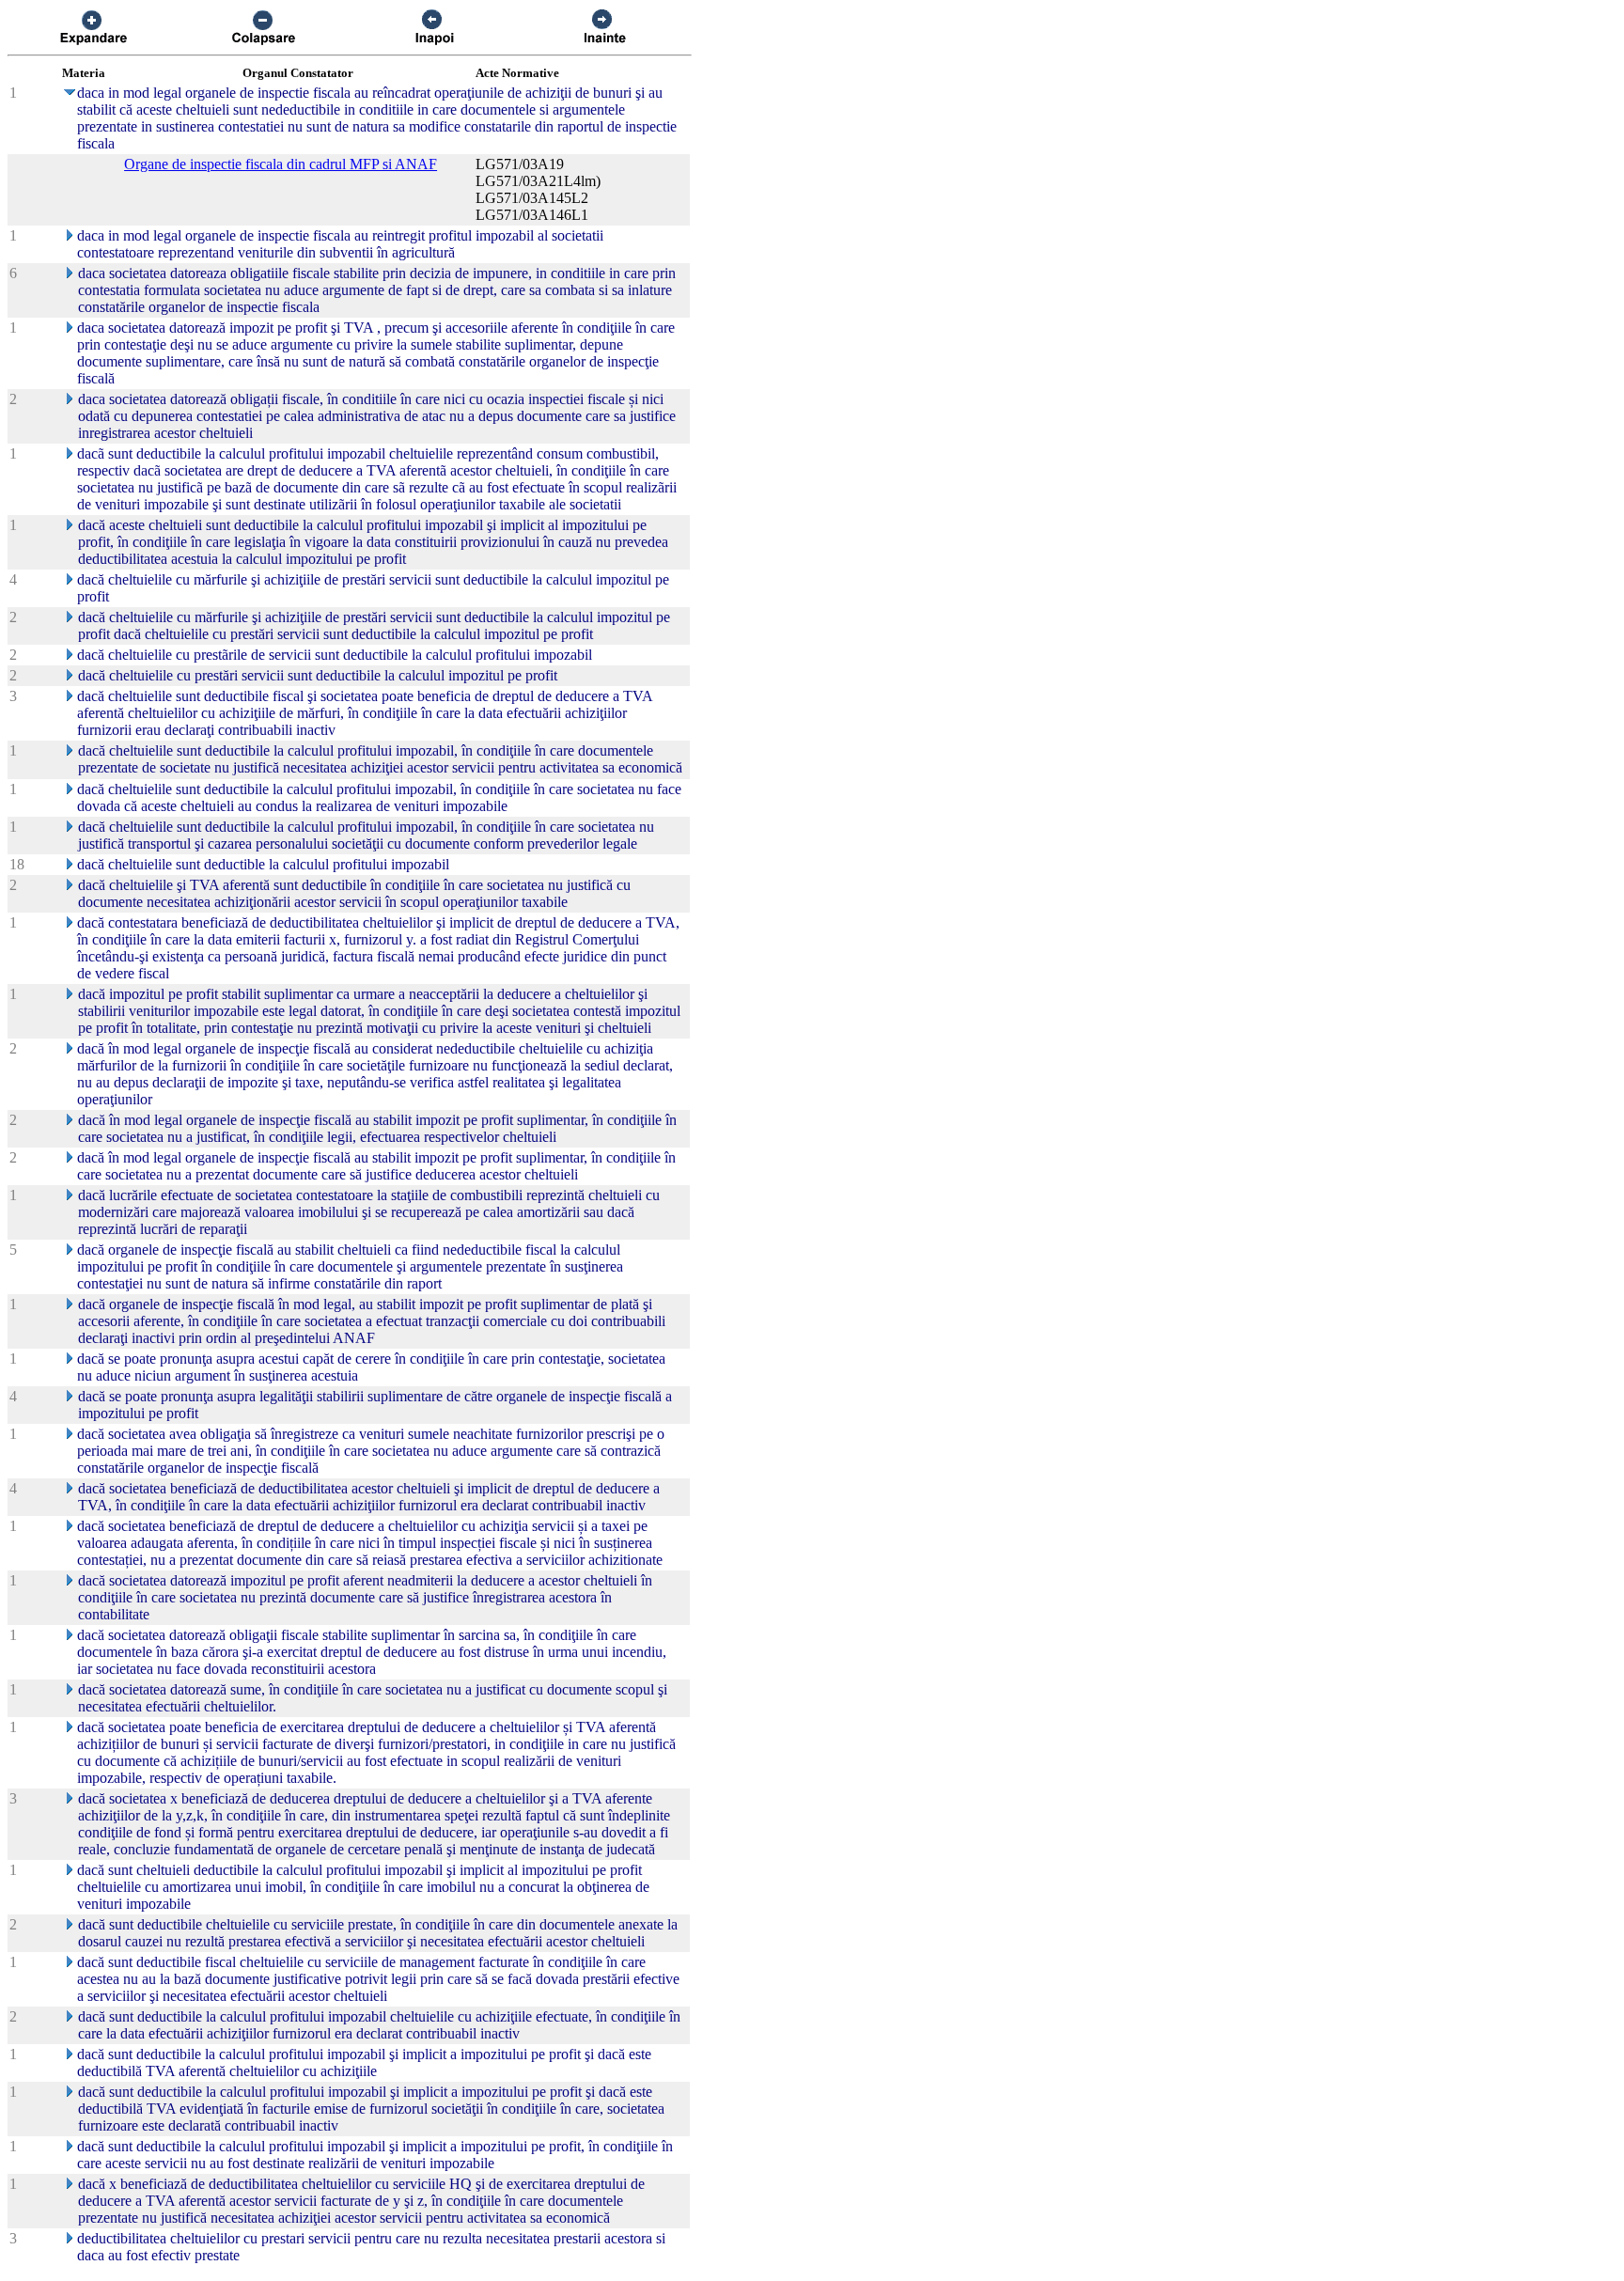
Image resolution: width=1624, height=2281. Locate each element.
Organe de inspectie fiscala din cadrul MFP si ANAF (281, 164)
